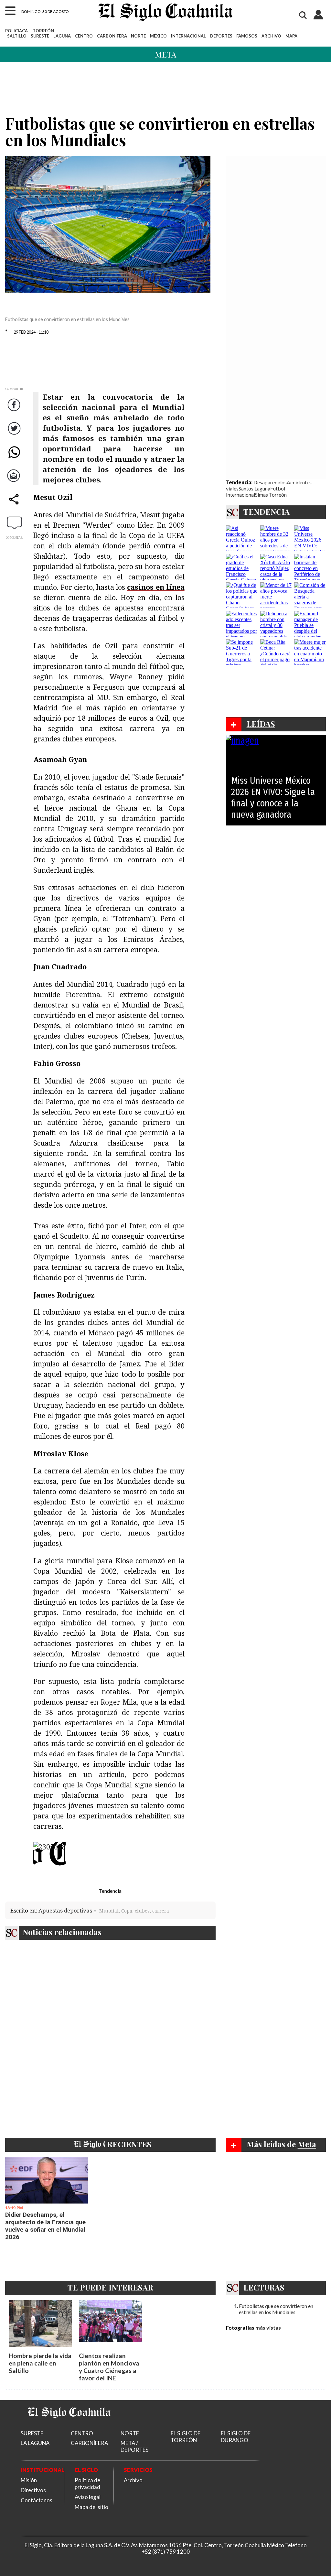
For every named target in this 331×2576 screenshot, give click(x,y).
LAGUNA (62, 36)
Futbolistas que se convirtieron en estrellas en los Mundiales (276, 2309)
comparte (15, 506)
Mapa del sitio (91, 2507)
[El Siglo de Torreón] (69, 2426)
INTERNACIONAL (188, 36)
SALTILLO (17, 36)
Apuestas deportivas (65, 1910)
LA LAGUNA (35, 2443)
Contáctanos (37, 2500)
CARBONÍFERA (112, 36)
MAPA (291, 36)
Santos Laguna (254, 488)
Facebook (15, 411)
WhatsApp (15, 458)
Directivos (33, 2490)
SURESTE (40, 36)
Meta (165, 54)
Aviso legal (88, 2497)
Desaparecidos (270, 482)
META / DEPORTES (134, 2446)
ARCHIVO (271, 36)
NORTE (138, 36)
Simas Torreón (271, 495)
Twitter (15, 435)
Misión (29, 2480)
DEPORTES (221, 36)
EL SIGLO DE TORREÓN (186, 2437)
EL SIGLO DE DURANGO (236, 2437)
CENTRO (84, 36)
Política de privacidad (87, 2484)
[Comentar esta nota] (15, 523)
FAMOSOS (247, 36)
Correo (15, 482)
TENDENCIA (267, 512)
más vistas (268, 2328)
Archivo (133, 2480)
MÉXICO (158, 36)
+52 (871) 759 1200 (166, 2552)
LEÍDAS (261, 724)
